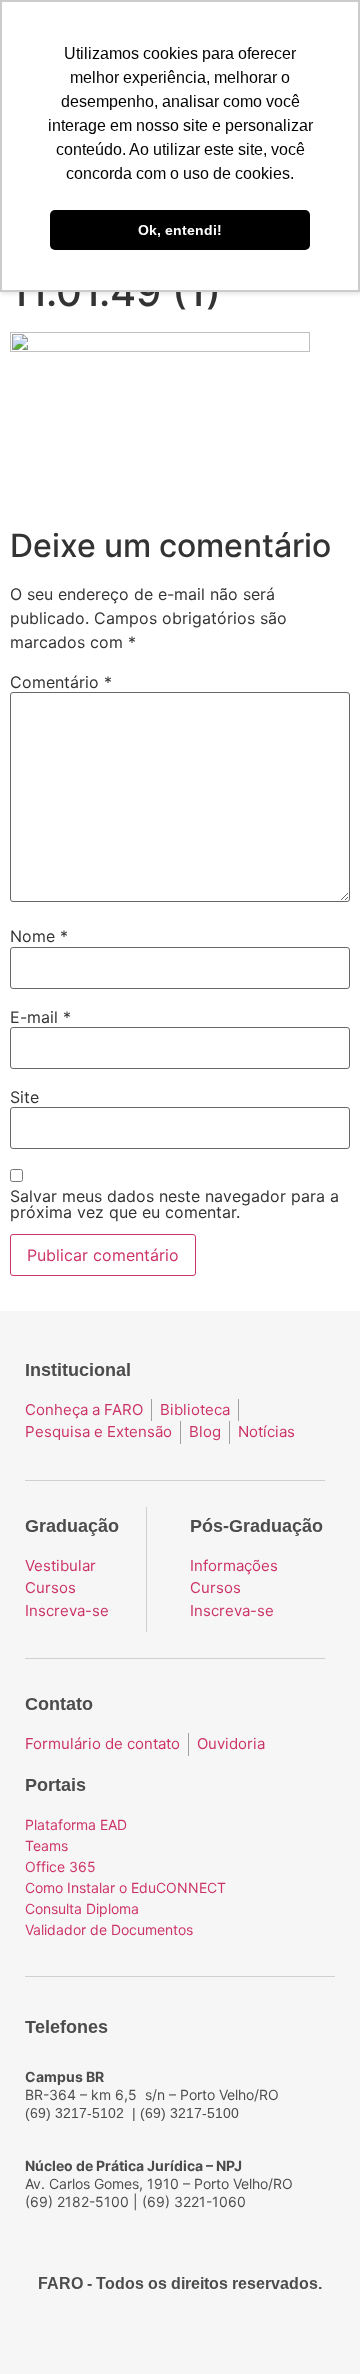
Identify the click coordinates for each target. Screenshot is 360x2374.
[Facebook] (126, 2336)
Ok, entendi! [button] (180, 230)
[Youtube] (198, 2336)
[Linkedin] (234, 2336)
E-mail (40, 1017)
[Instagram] (162, 2336)
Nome (39, 936)
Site (24, 1097)
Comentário (61, 682)
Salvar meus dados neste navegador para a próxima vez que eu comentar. (174, 1204)
